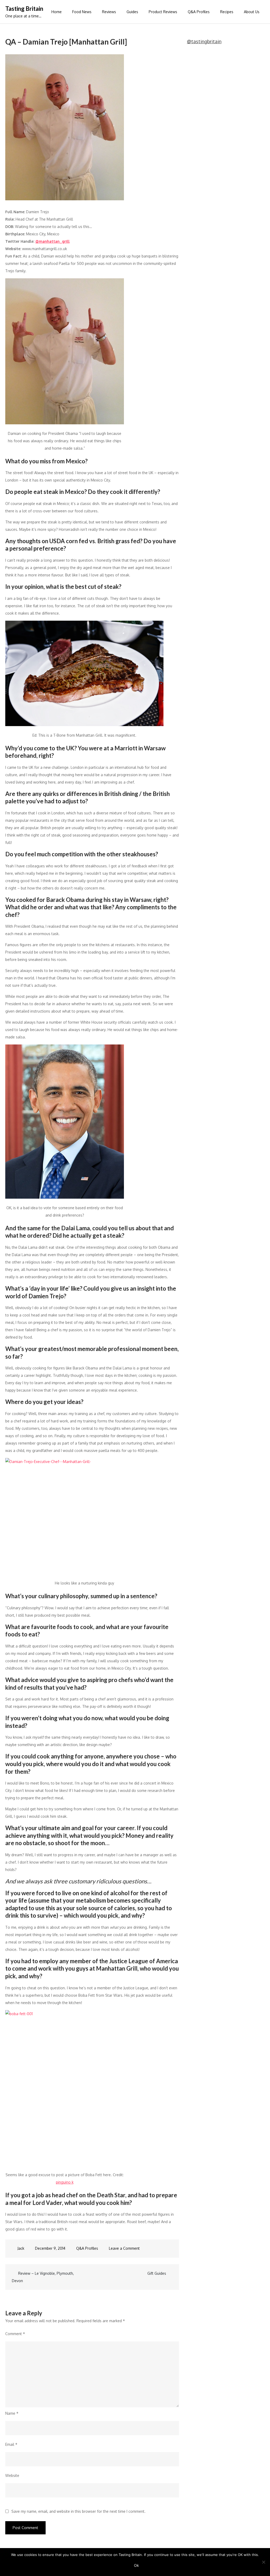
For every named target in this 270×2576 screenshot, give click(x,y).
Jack (21, 2248)
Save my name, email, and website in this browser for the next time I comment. (78, 2511)
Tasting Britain (24, 9)
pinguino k (65, 2182)
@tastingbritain (204, 41)
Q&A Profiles (199, 12)
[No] (263, 2562)
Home (57, 12)
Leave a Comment (124, 2248)
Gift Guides (157, 2273)
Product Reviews (163, 12)
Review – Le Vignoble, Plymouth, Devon (43, 2277)
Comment (15, 2334)
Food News (82, 12)
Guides (132, 12)
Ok (136, 2565)
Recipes (227, 12)
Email (11, 2444)
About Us (252, 12)
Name (12, 2413)
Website (12, 2475)
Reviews (109, 12)
